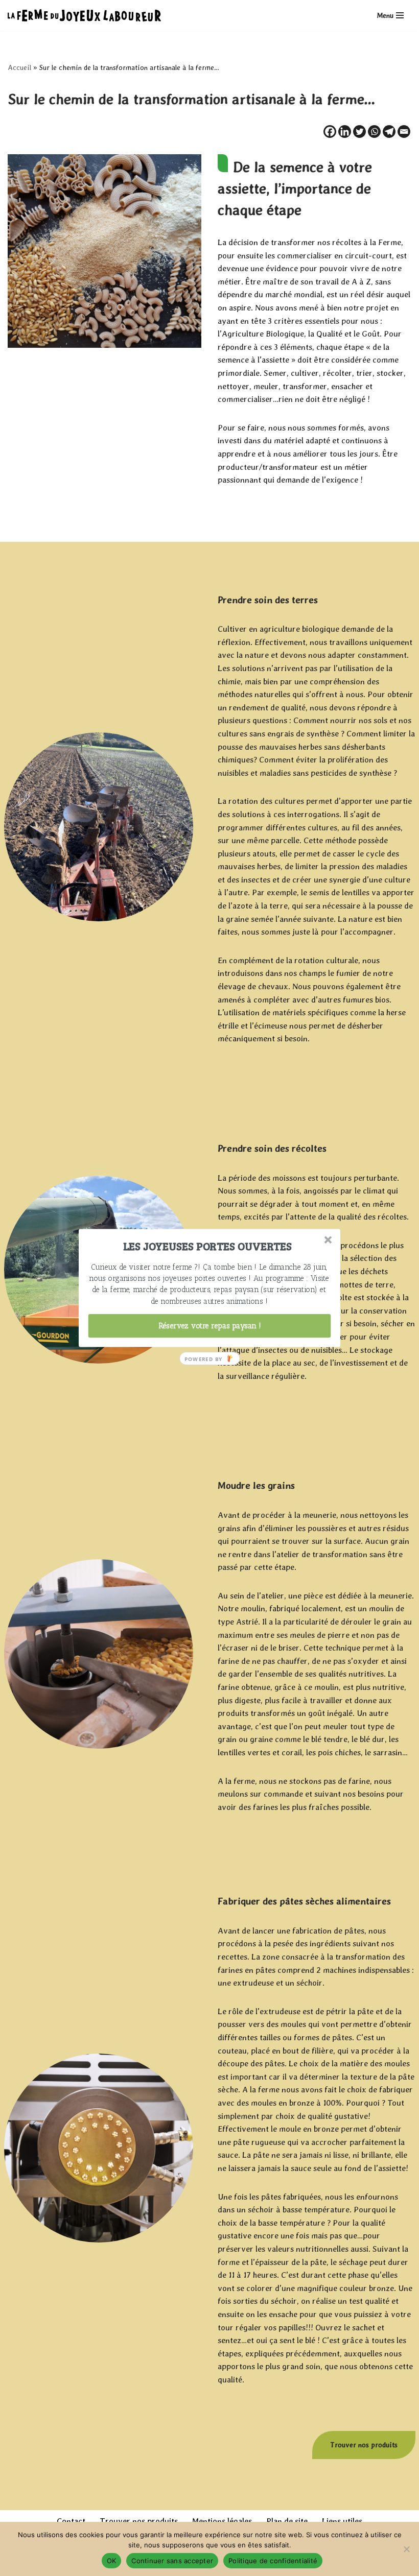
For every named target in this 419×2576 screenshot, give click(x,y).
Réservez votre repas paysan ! (210, 1326)
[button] (208, 1246)
